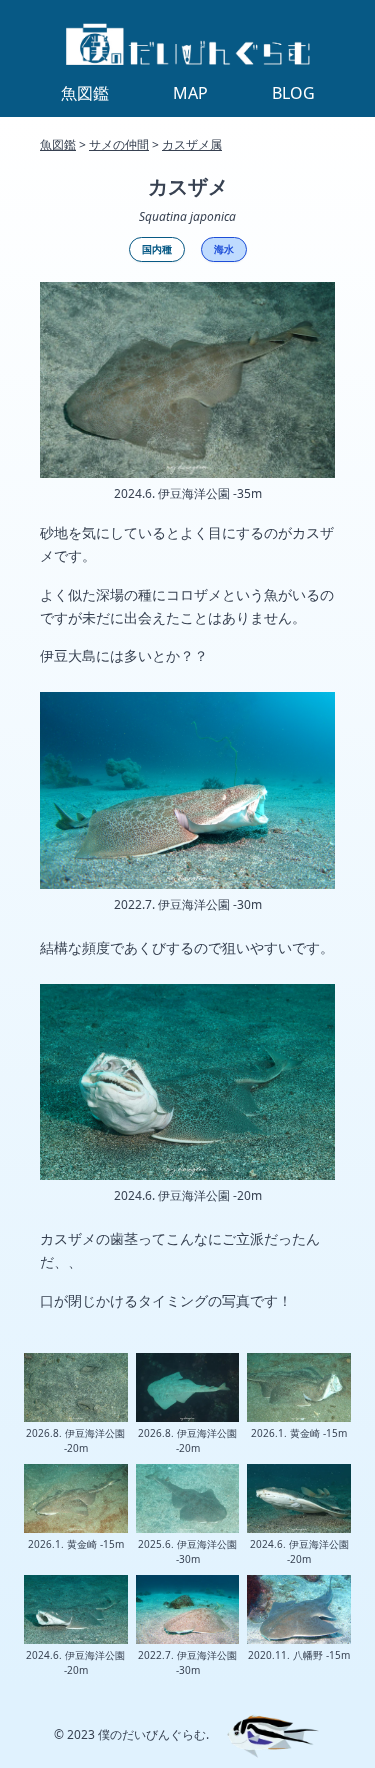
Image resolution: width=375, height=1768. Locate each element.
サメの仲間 (119, 144)
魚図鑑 (58, 144)
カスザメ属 (192, 144)
